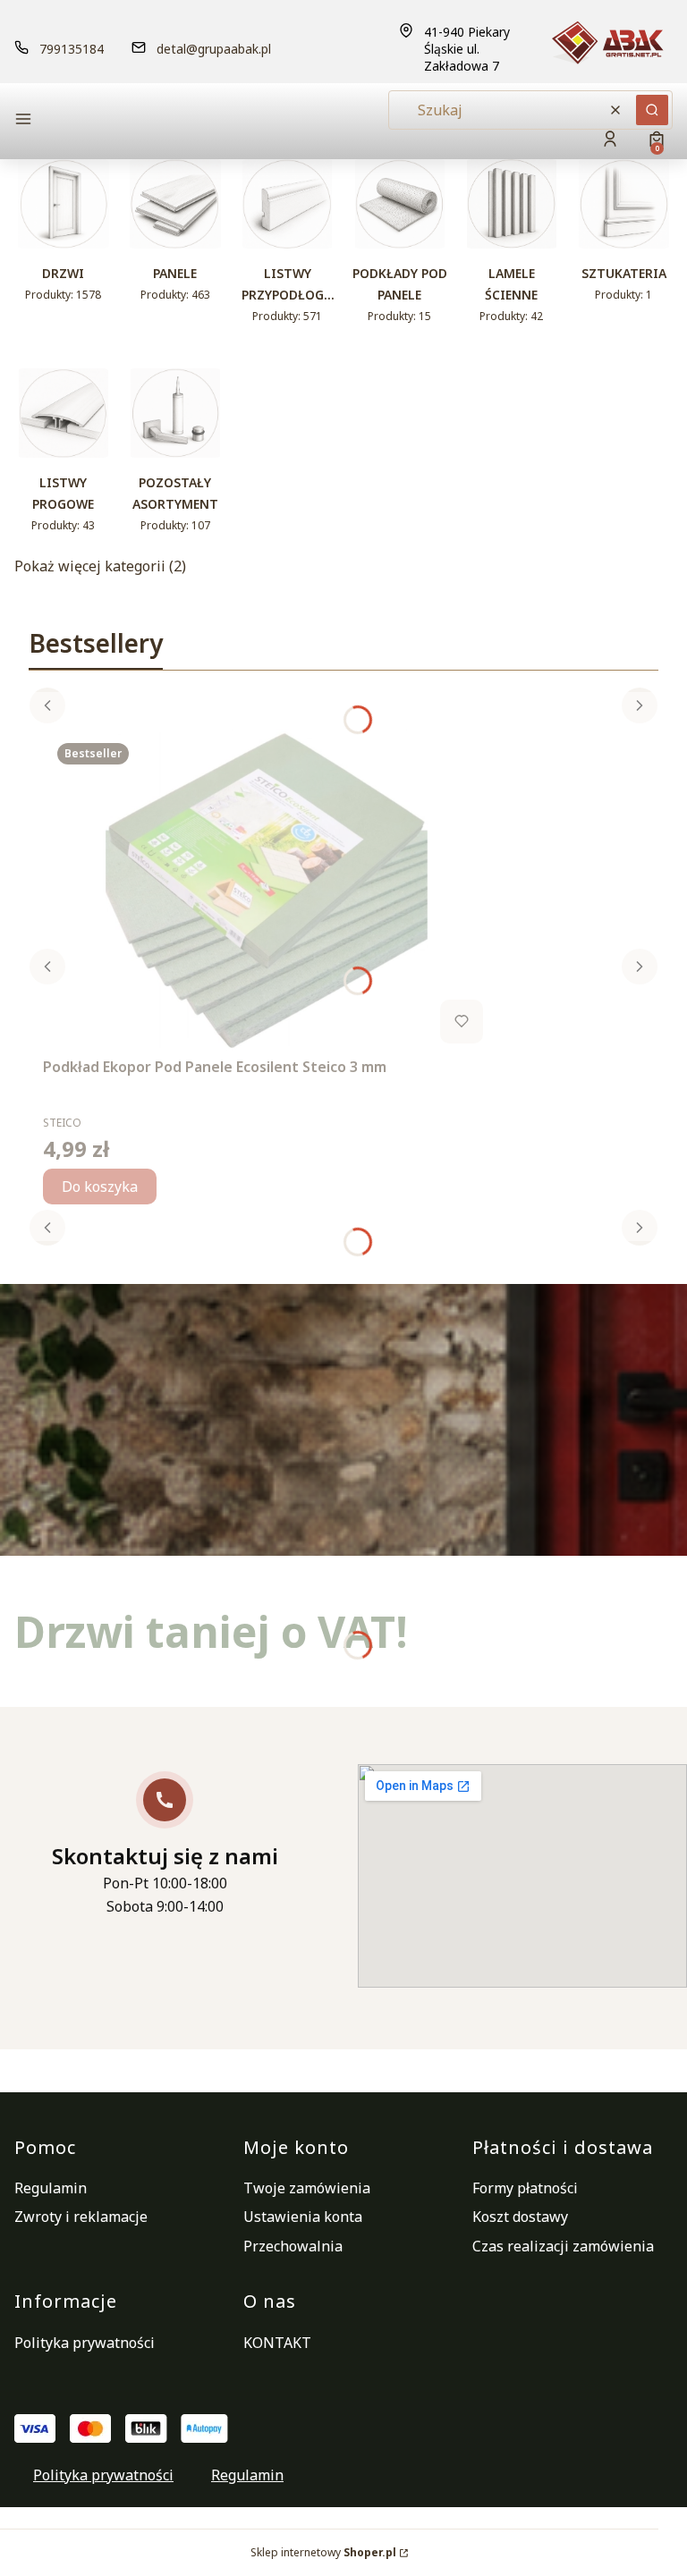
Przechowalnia (293, 2246)
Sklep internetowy (323, 2552)
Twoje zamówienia (307, 2188)
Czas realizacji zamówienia (563, 2246)
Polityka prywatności (85, 2343)
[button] (117, 121)
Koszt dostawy (520, 2217)
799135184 (72, 49)
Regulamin (51, 2188)
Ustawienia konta (303, 2217)
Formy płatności (525, 2188)
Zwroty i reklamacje (81, 2217)
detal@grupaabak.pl (214, 49)
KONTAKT (277, 2343)
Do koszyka (100, 1187)
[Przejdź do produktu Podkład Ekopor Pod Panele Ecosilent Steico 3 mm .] (267, 890)
